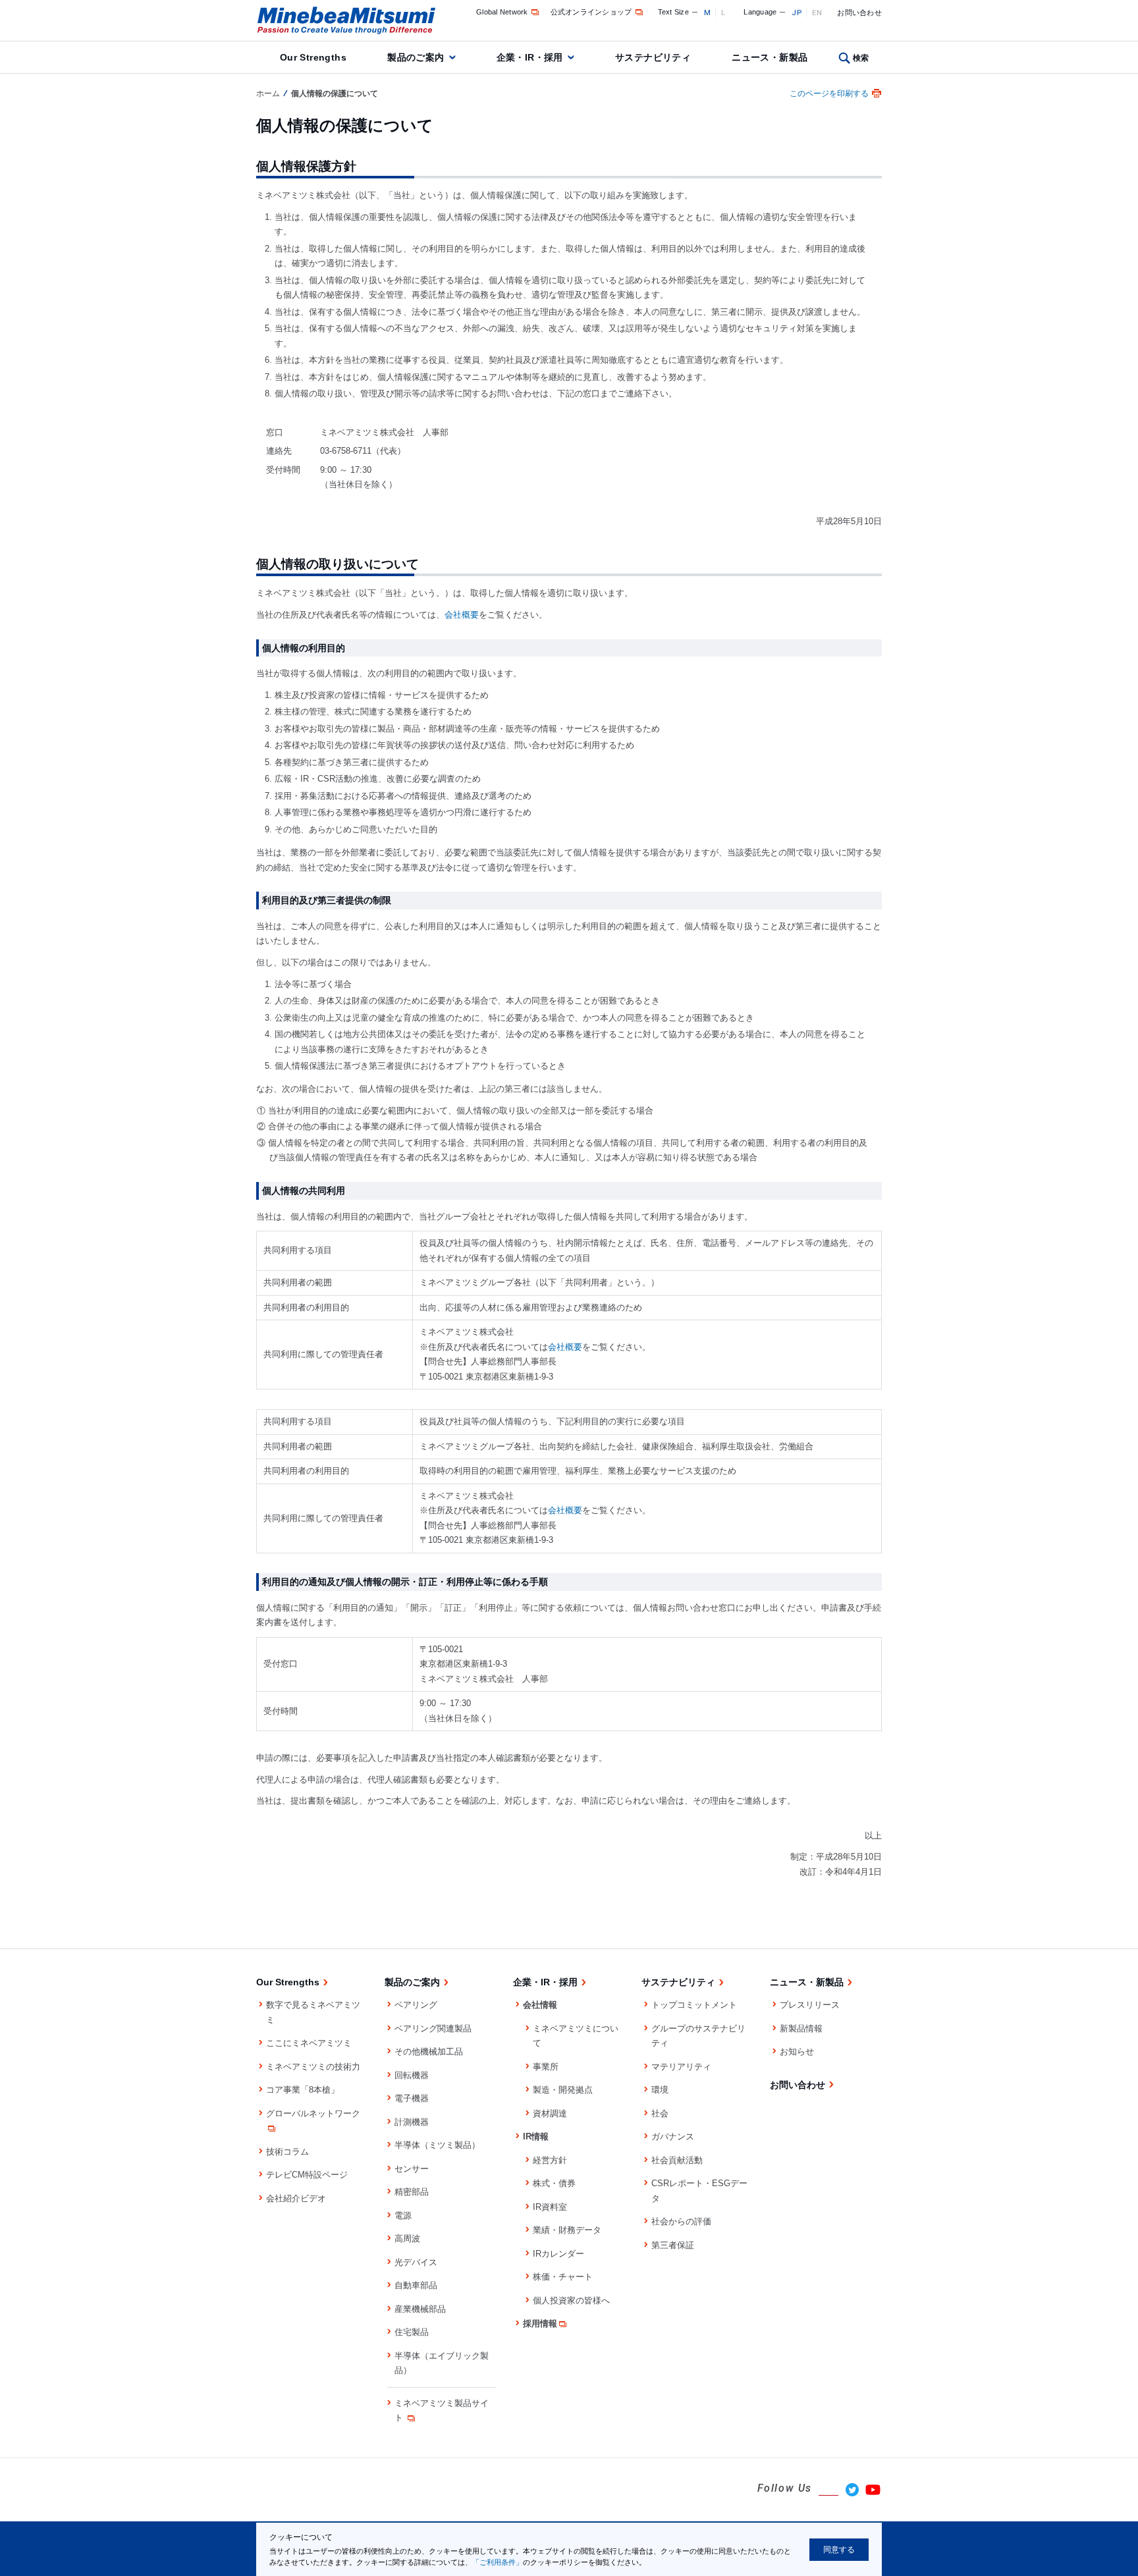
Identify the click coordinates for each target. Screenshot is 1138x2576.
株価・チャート (563, 2277)
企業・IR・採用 (530, 57)
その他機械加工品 (429, 2052)
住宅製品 (412, 2332)
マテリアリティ (681, 2067)
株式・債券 (554, 2183)
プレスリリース (810, 2005)
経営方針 (550, 2160)
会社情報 (540, 2005)
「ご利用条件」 (498, 2562)
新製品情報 (801, 2028)
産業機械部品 (420, 2309)
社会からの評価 (681, 2221)
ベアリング (416, 2005)
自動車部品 (416, 2285)
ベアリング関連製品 (433, 2028)
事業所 (546, 2067)
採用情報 (540, 2323)
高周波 (407, 2239)
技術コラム (287, 2152)
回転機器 (412, 2075)
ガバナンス (673, 2136)
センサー (412, 2169)
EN (817, 13)
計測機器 (412, 2122)
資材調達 (550, 2113)
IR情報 (536, 2136)
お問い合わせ (859, 13)
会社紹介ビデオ (296, 2198)
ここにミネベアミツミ (309, 2043)
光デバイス (416, 2262)
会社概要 (462, 615)
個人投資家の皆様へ (571, 2300)
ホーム (268, 94)
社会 (660, 2113)
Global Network (502, 12)
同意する (839, 2550)
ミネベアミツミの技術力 (313, 2067)
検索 (861, 58)
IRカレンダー (558, 2254)
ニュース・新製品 (770, 57)
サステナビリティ (653, 57)
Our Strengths (313, 57)
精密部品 (412, 2192)
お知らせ (797, 2052)
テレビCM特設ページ (307, 2175)
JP (797, 13)
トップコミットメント (694, 2005)
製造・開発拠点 (563, 2090)
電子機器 (412, 2098)
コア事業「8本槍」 (303, 2090)
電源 (403, 2215)
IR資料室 (550, 2207)
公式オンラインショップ (591, 12)
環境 (660, 2090)
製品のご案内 (416, 57)
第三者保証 (673, 2245)
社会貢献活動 (677, 2160)
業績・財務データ (567, 2230)
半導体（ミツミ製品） (437, 2145)
